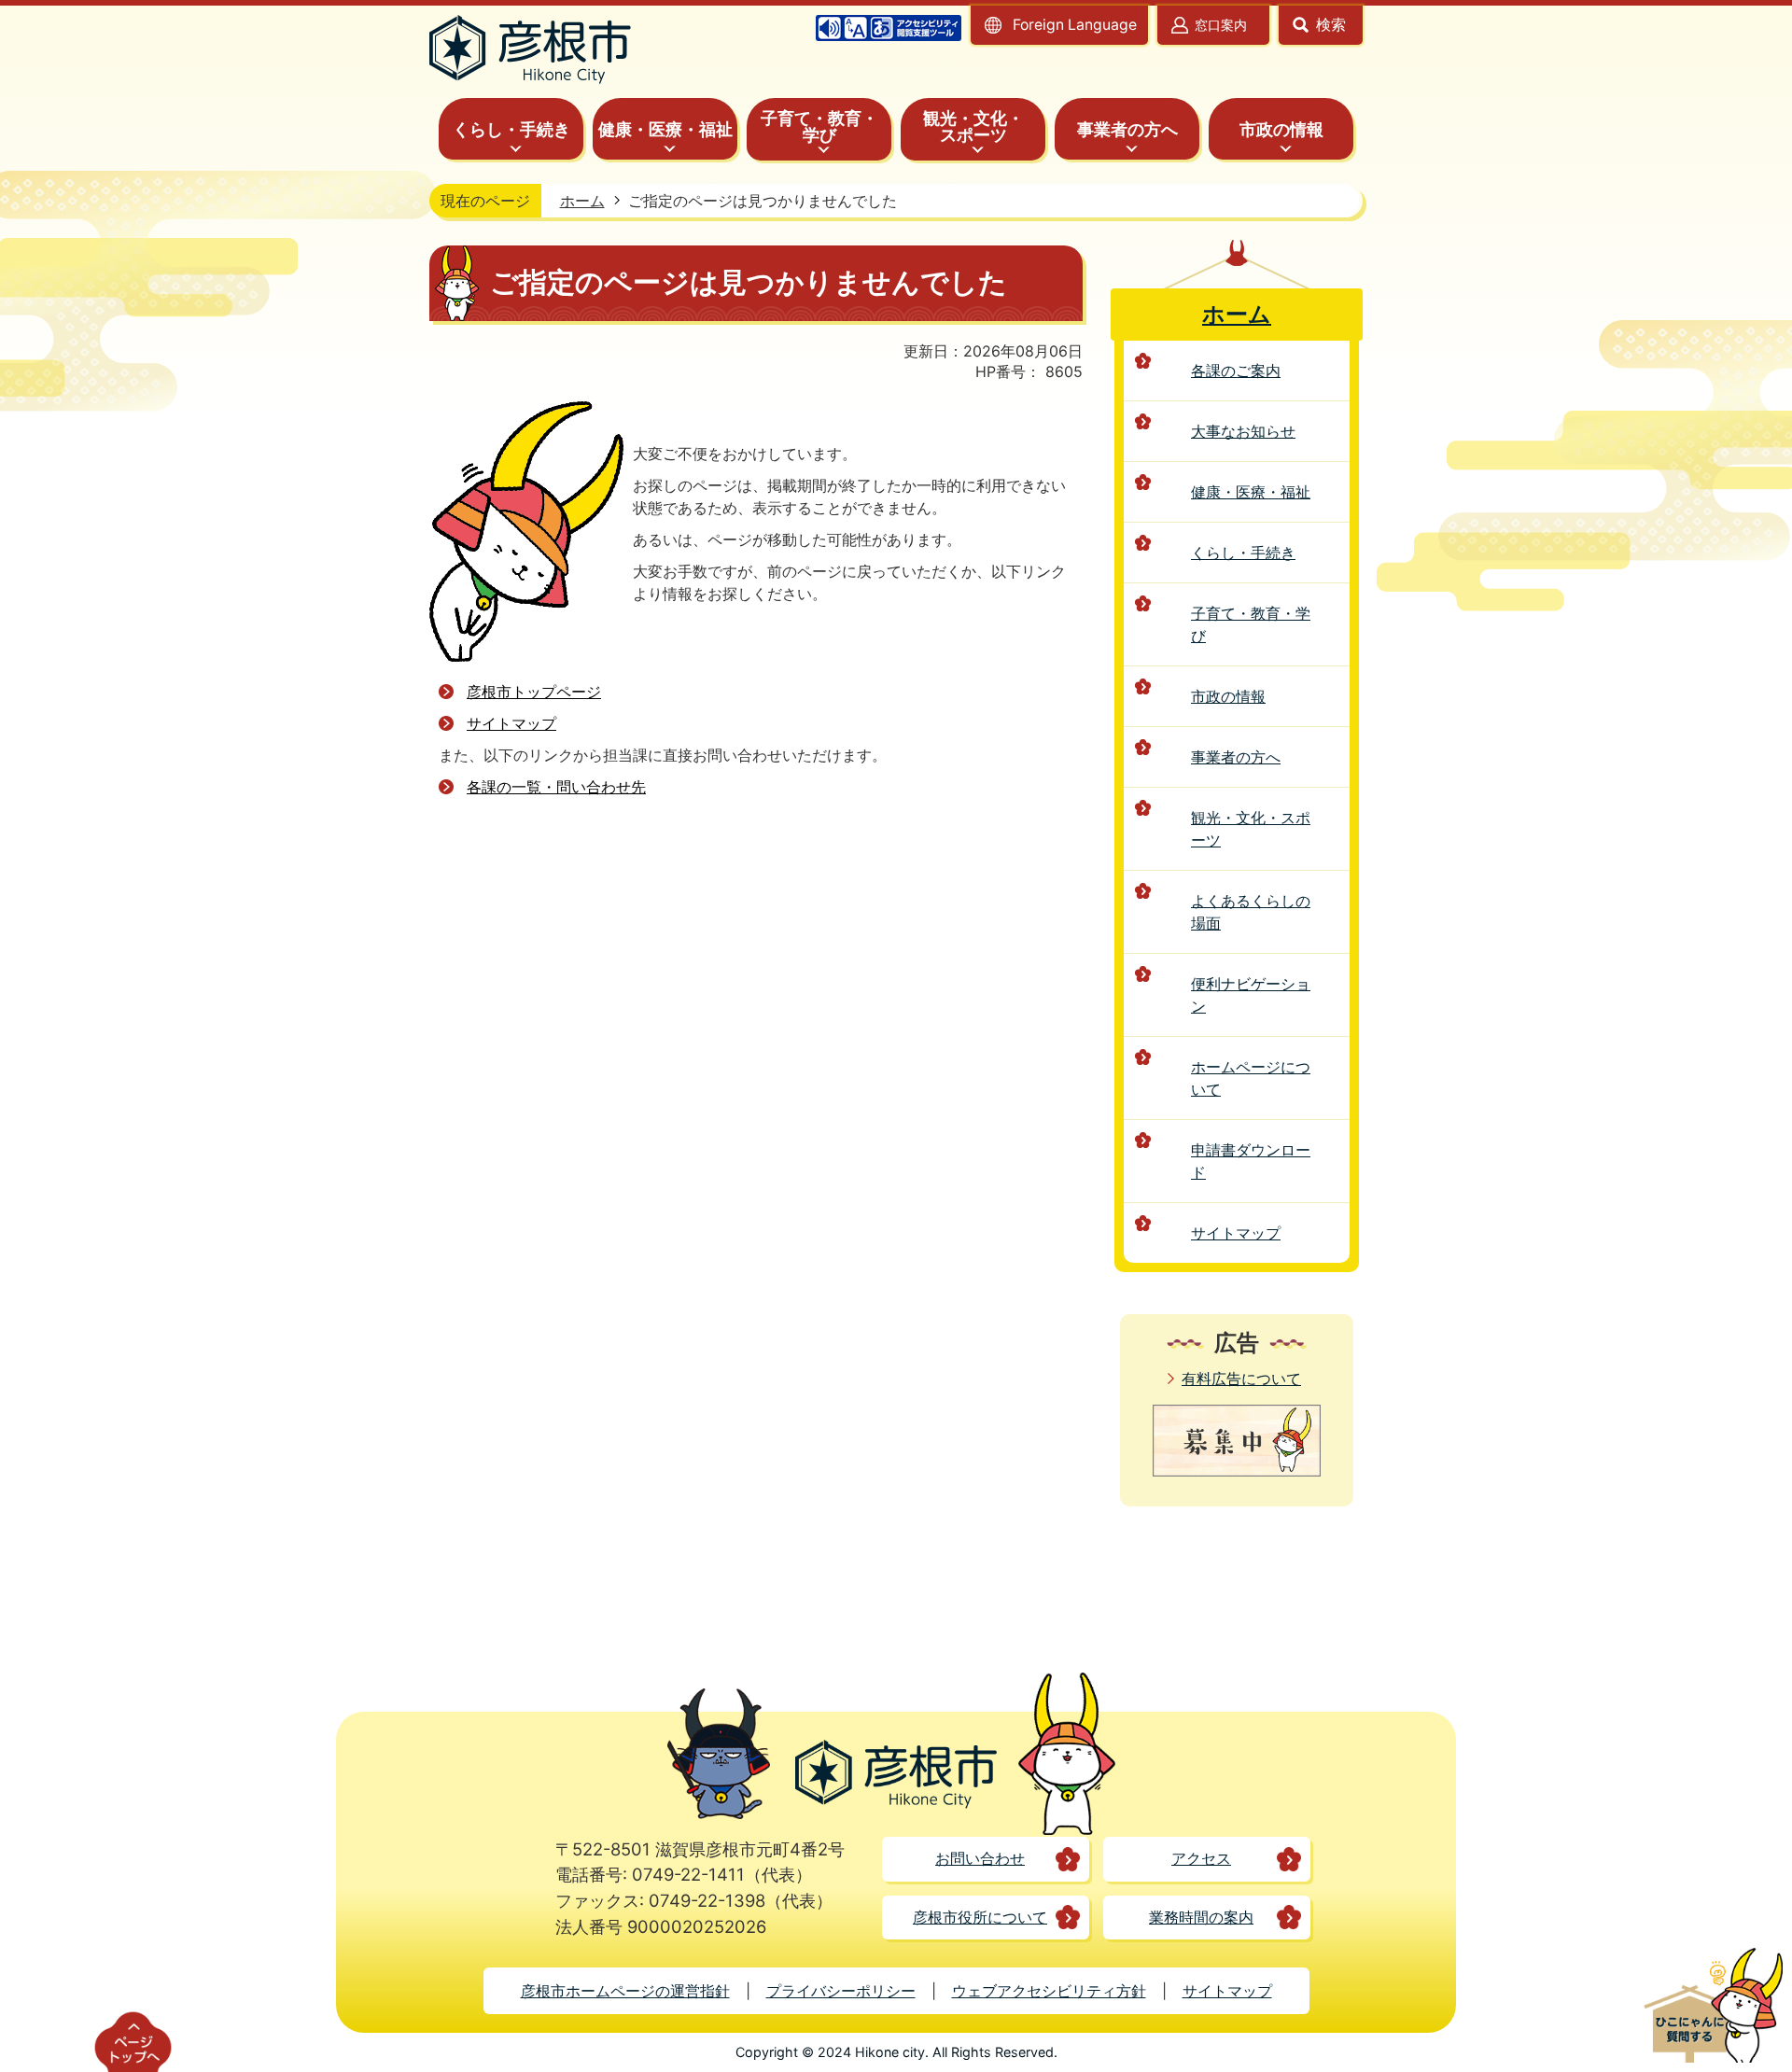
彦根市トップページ (534, 692)
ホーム (582, 201)
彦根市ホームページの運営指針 (625, 1991)
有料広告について (1241, 1379)
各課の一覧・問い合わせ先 (556, 787)
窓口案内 (1221, 25)
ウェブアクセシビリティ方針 (1049, 1991)
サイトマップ (511, 723)
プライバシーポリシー (841, 1991)
